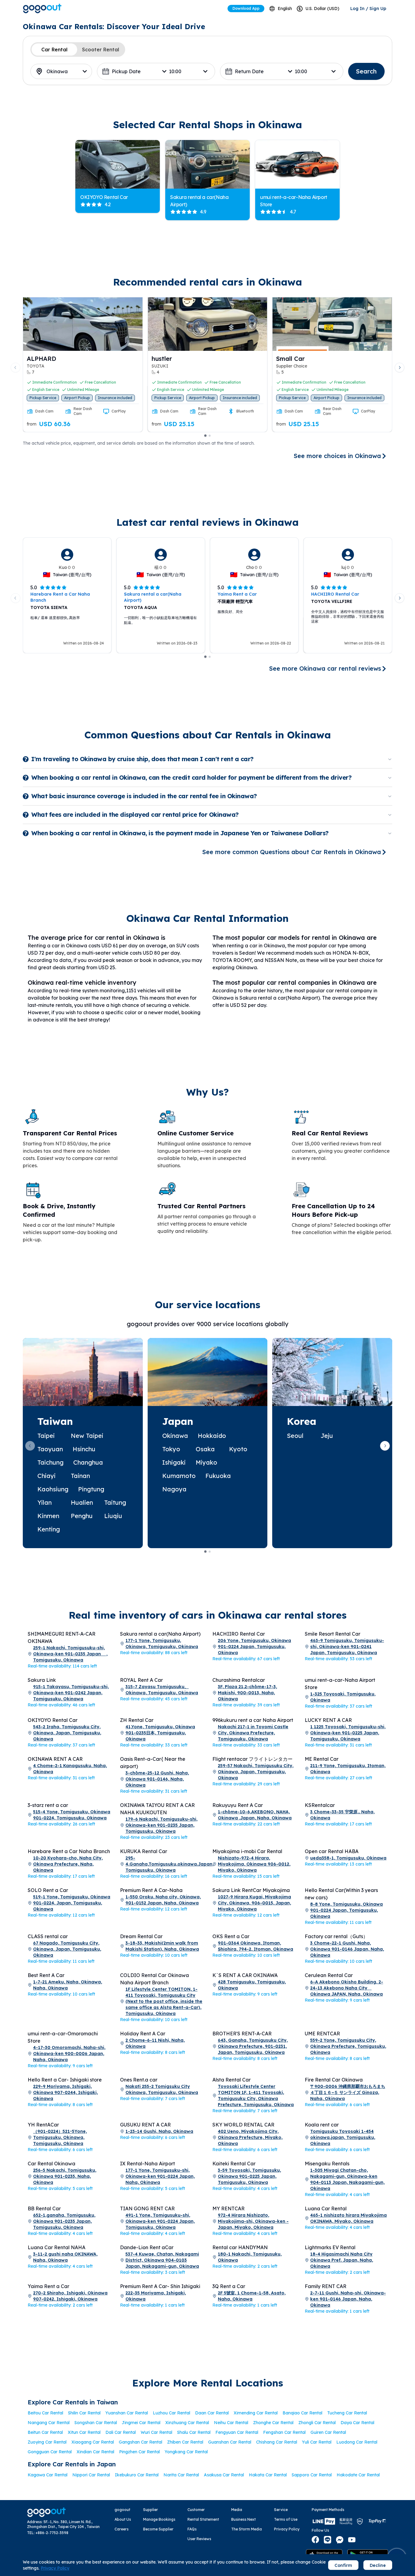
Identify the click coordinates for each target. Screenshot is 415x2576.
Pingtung (91, 1489)
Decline (378, 2565)
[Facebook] (315, 2540)
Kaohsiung (53, 1489)
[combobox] (281, 9)
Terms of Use (286, 2519)
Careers (122, 2529)
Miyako (206, 1462)
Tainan (80, 1476)
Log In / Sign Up (368, 9)
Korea (302, 1421)
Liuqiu (113, 1516)
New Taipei (87, 1436)
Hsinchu (84, 1449)
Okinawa (175, 1436)
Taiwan (55, 1421)
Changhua (88, 1462)
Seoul (295, 1436)
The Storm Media (247, 2529)
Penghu (82, 1516)
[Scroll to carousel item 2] (210, 436)
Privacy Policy (287, 2529)
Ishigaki (174, 1462)
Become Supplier (158, 2529)
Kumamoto (179, 1476)
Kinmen (48, 1516)
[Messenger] (340, 2540)
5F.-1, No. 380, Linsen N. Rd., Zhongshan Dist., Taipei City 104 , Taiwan (63, 2524)
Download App (246, 8)
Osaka (205, 1449)
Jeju (327, 1436)
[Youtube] (352, 2540)
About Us (123, 2519)
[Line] (328, 2540)
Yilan (45, 1502)
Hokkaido (212, 1436)
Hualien (82, 1502)
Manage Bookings (159, 2519)
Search (366, 71)
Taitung (115, 1502)
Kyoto (238, 1449)
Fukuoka (218, 1476)
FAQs (192, 2529)
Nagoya (174, 1489)
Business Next (244, 2519)
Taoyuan (50, 1449)
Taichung (50, 1462)
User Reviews (199, 2539)
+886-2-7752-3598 (52, 2533)
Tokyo (171, 1449)
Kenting (49, 1529)
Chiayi (46, 1476)
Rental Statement (203, 2519)
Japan (178, 1421)
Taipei (46, 1436)
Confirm (343, 2565)
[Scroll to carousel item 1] (205, 436)
